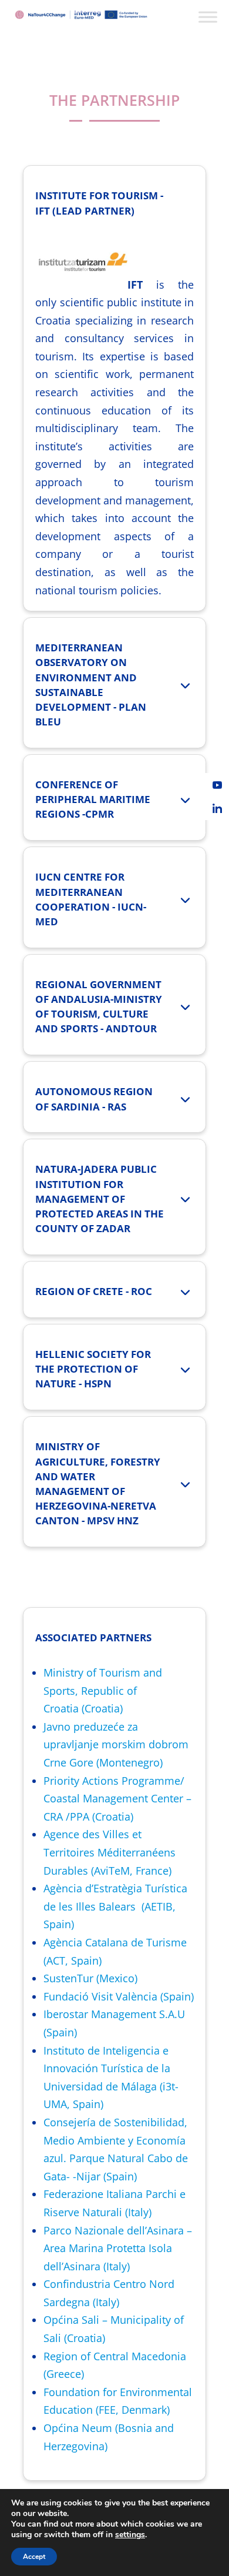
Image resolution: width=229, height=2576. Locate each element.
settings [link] (130, 2535)
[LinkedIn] (217, 808)
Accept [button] (34, 2557)
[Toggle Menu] (208, 17)
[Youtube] (217, 785)
